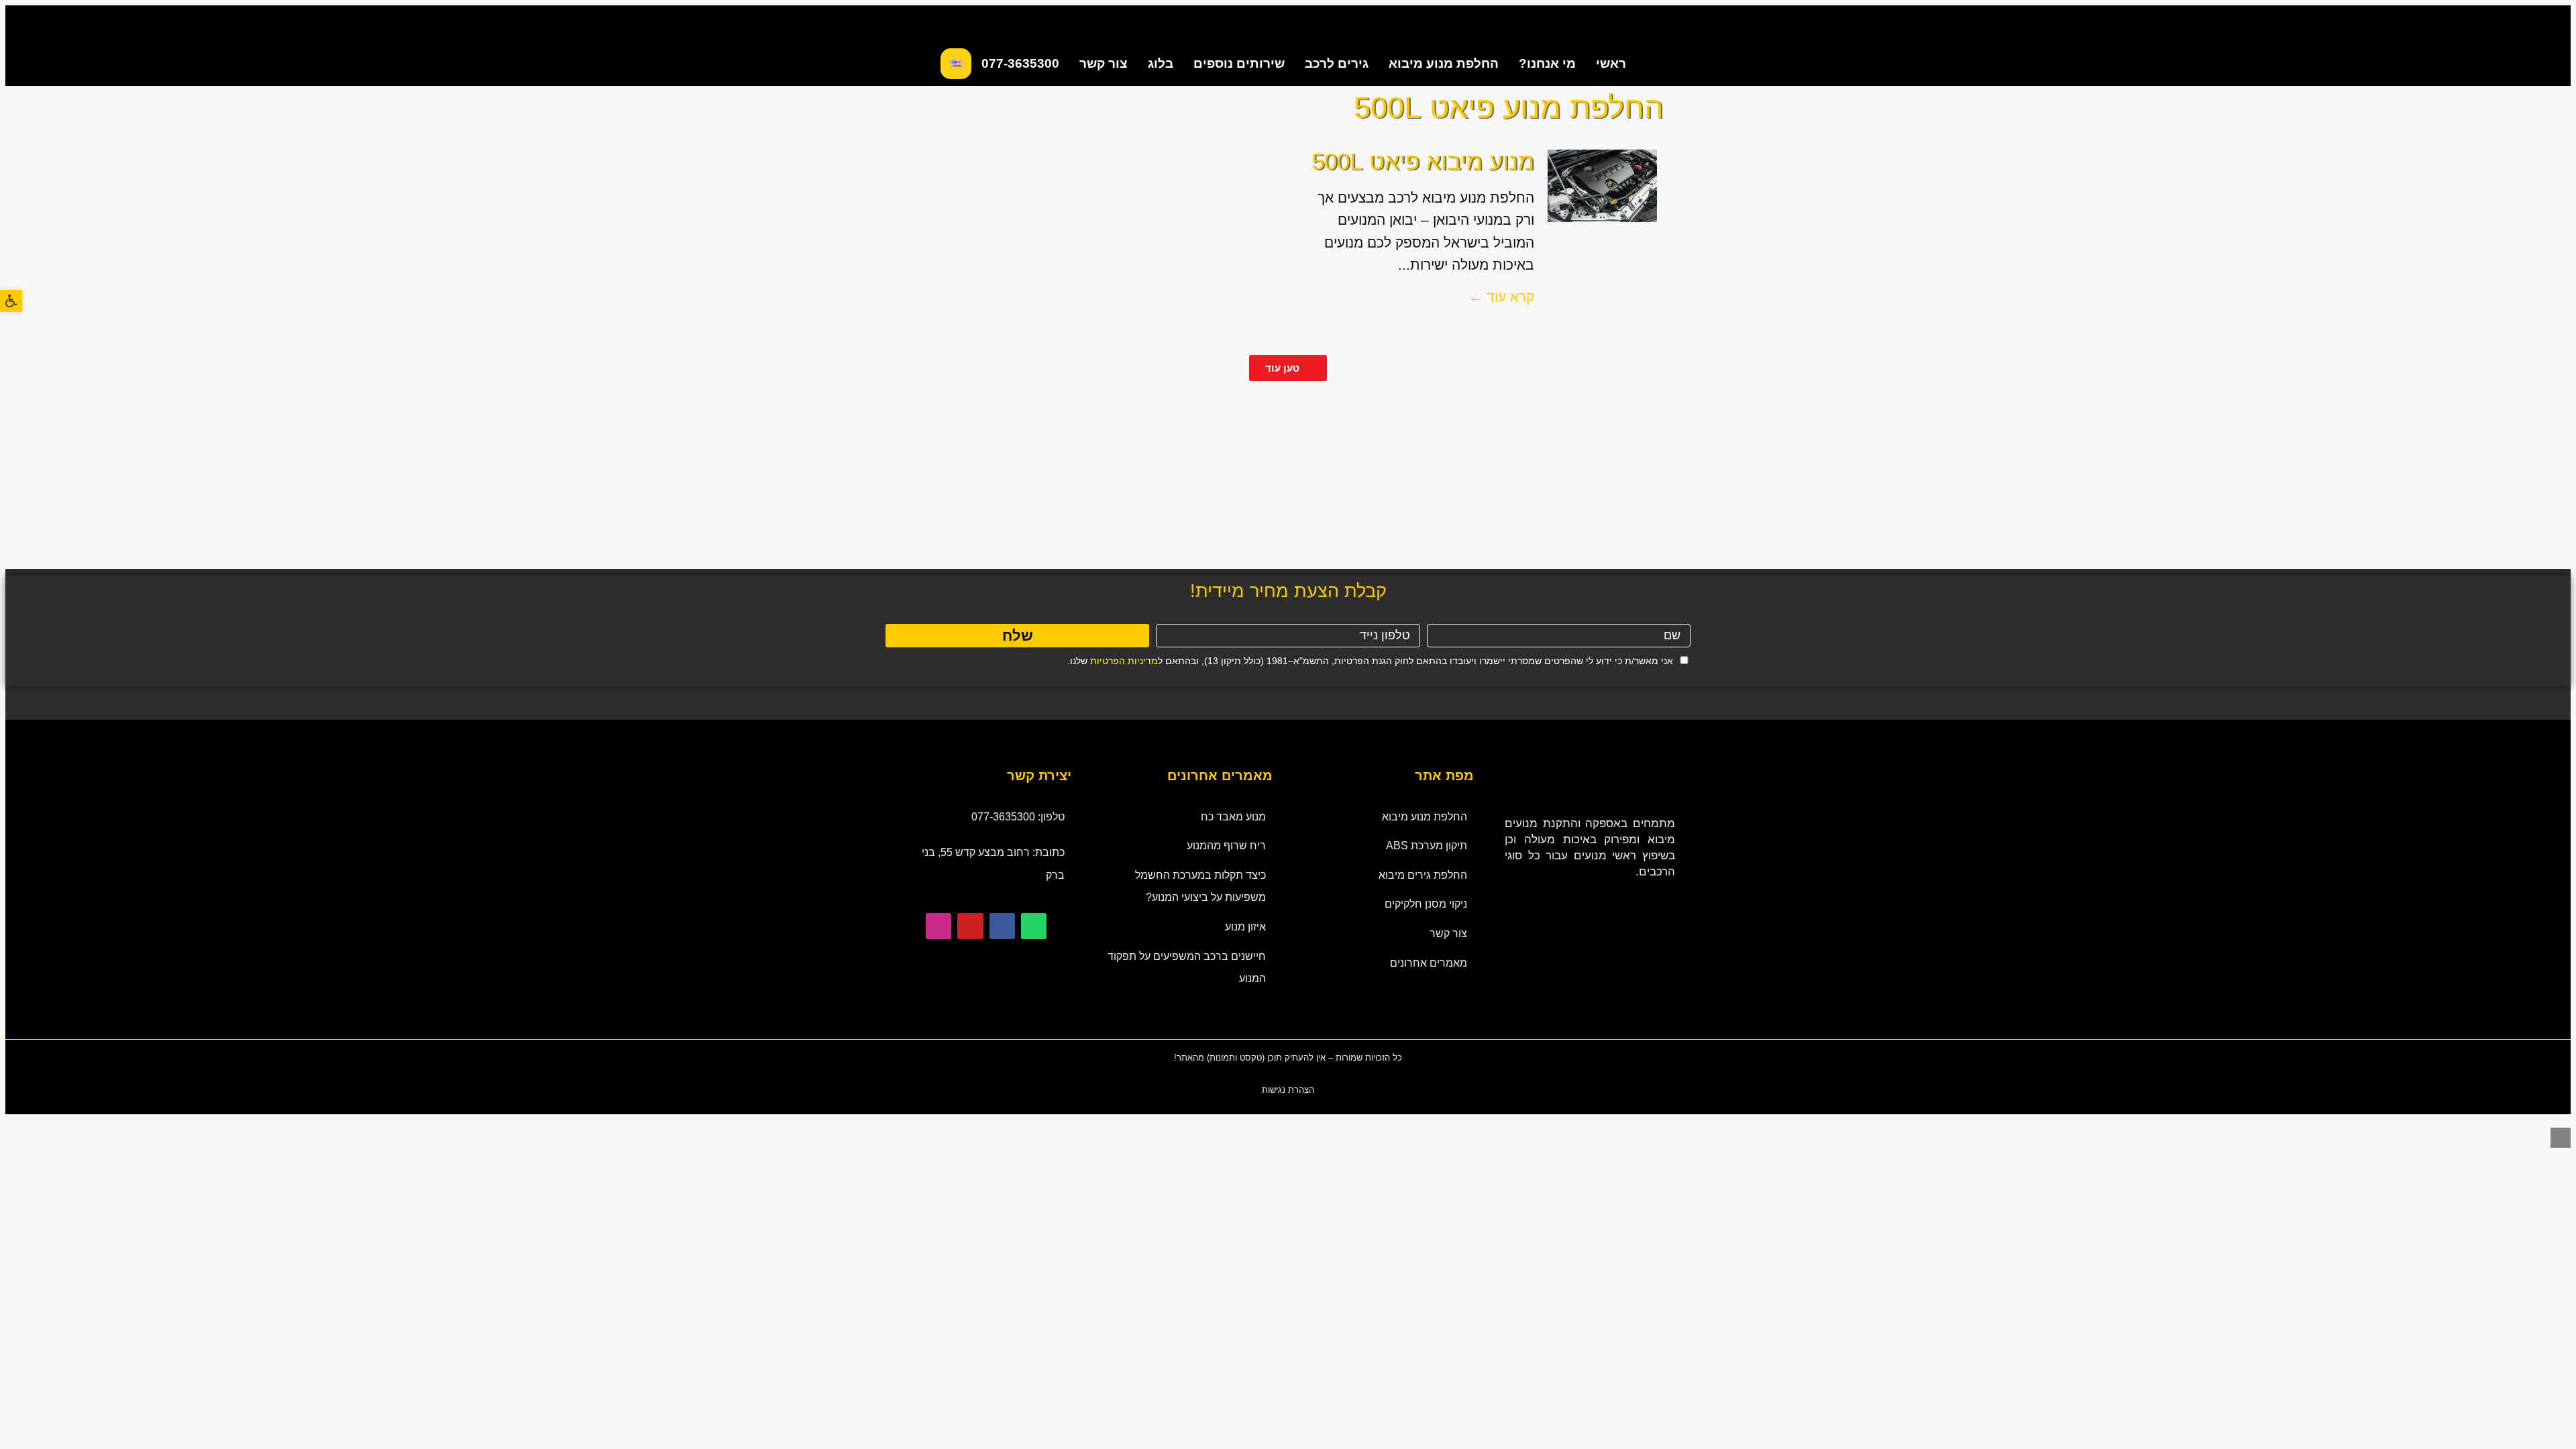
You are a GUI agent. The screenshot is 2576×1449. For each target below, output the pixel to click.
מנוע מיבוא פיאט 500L (1423, 161)
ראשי (1611, 63)
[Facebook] (1002, 926)
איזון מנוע (1245, 927)
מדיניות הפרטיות (1124, 661)
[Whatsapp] (1034, 926)
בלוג (1161, 63)
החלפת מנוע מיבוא (1444, 63)
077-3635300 (1020, 63)
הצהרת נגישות (1288, 1090)
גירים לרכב (1337, 63)
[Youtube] (970, 926)
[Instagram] (938, 926)
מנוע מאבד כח (1233, 817)
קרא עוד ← (1501, 297)
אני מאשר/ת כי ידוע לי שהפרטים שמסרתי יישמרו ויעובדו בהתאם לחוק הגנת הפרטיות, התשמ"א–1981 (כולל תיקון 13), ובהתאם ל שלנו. (1370, 661)
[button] (11, 301)
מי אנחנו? (1547, 63)
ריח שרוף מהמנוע (1226, 846)
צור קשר (1104, 63)
